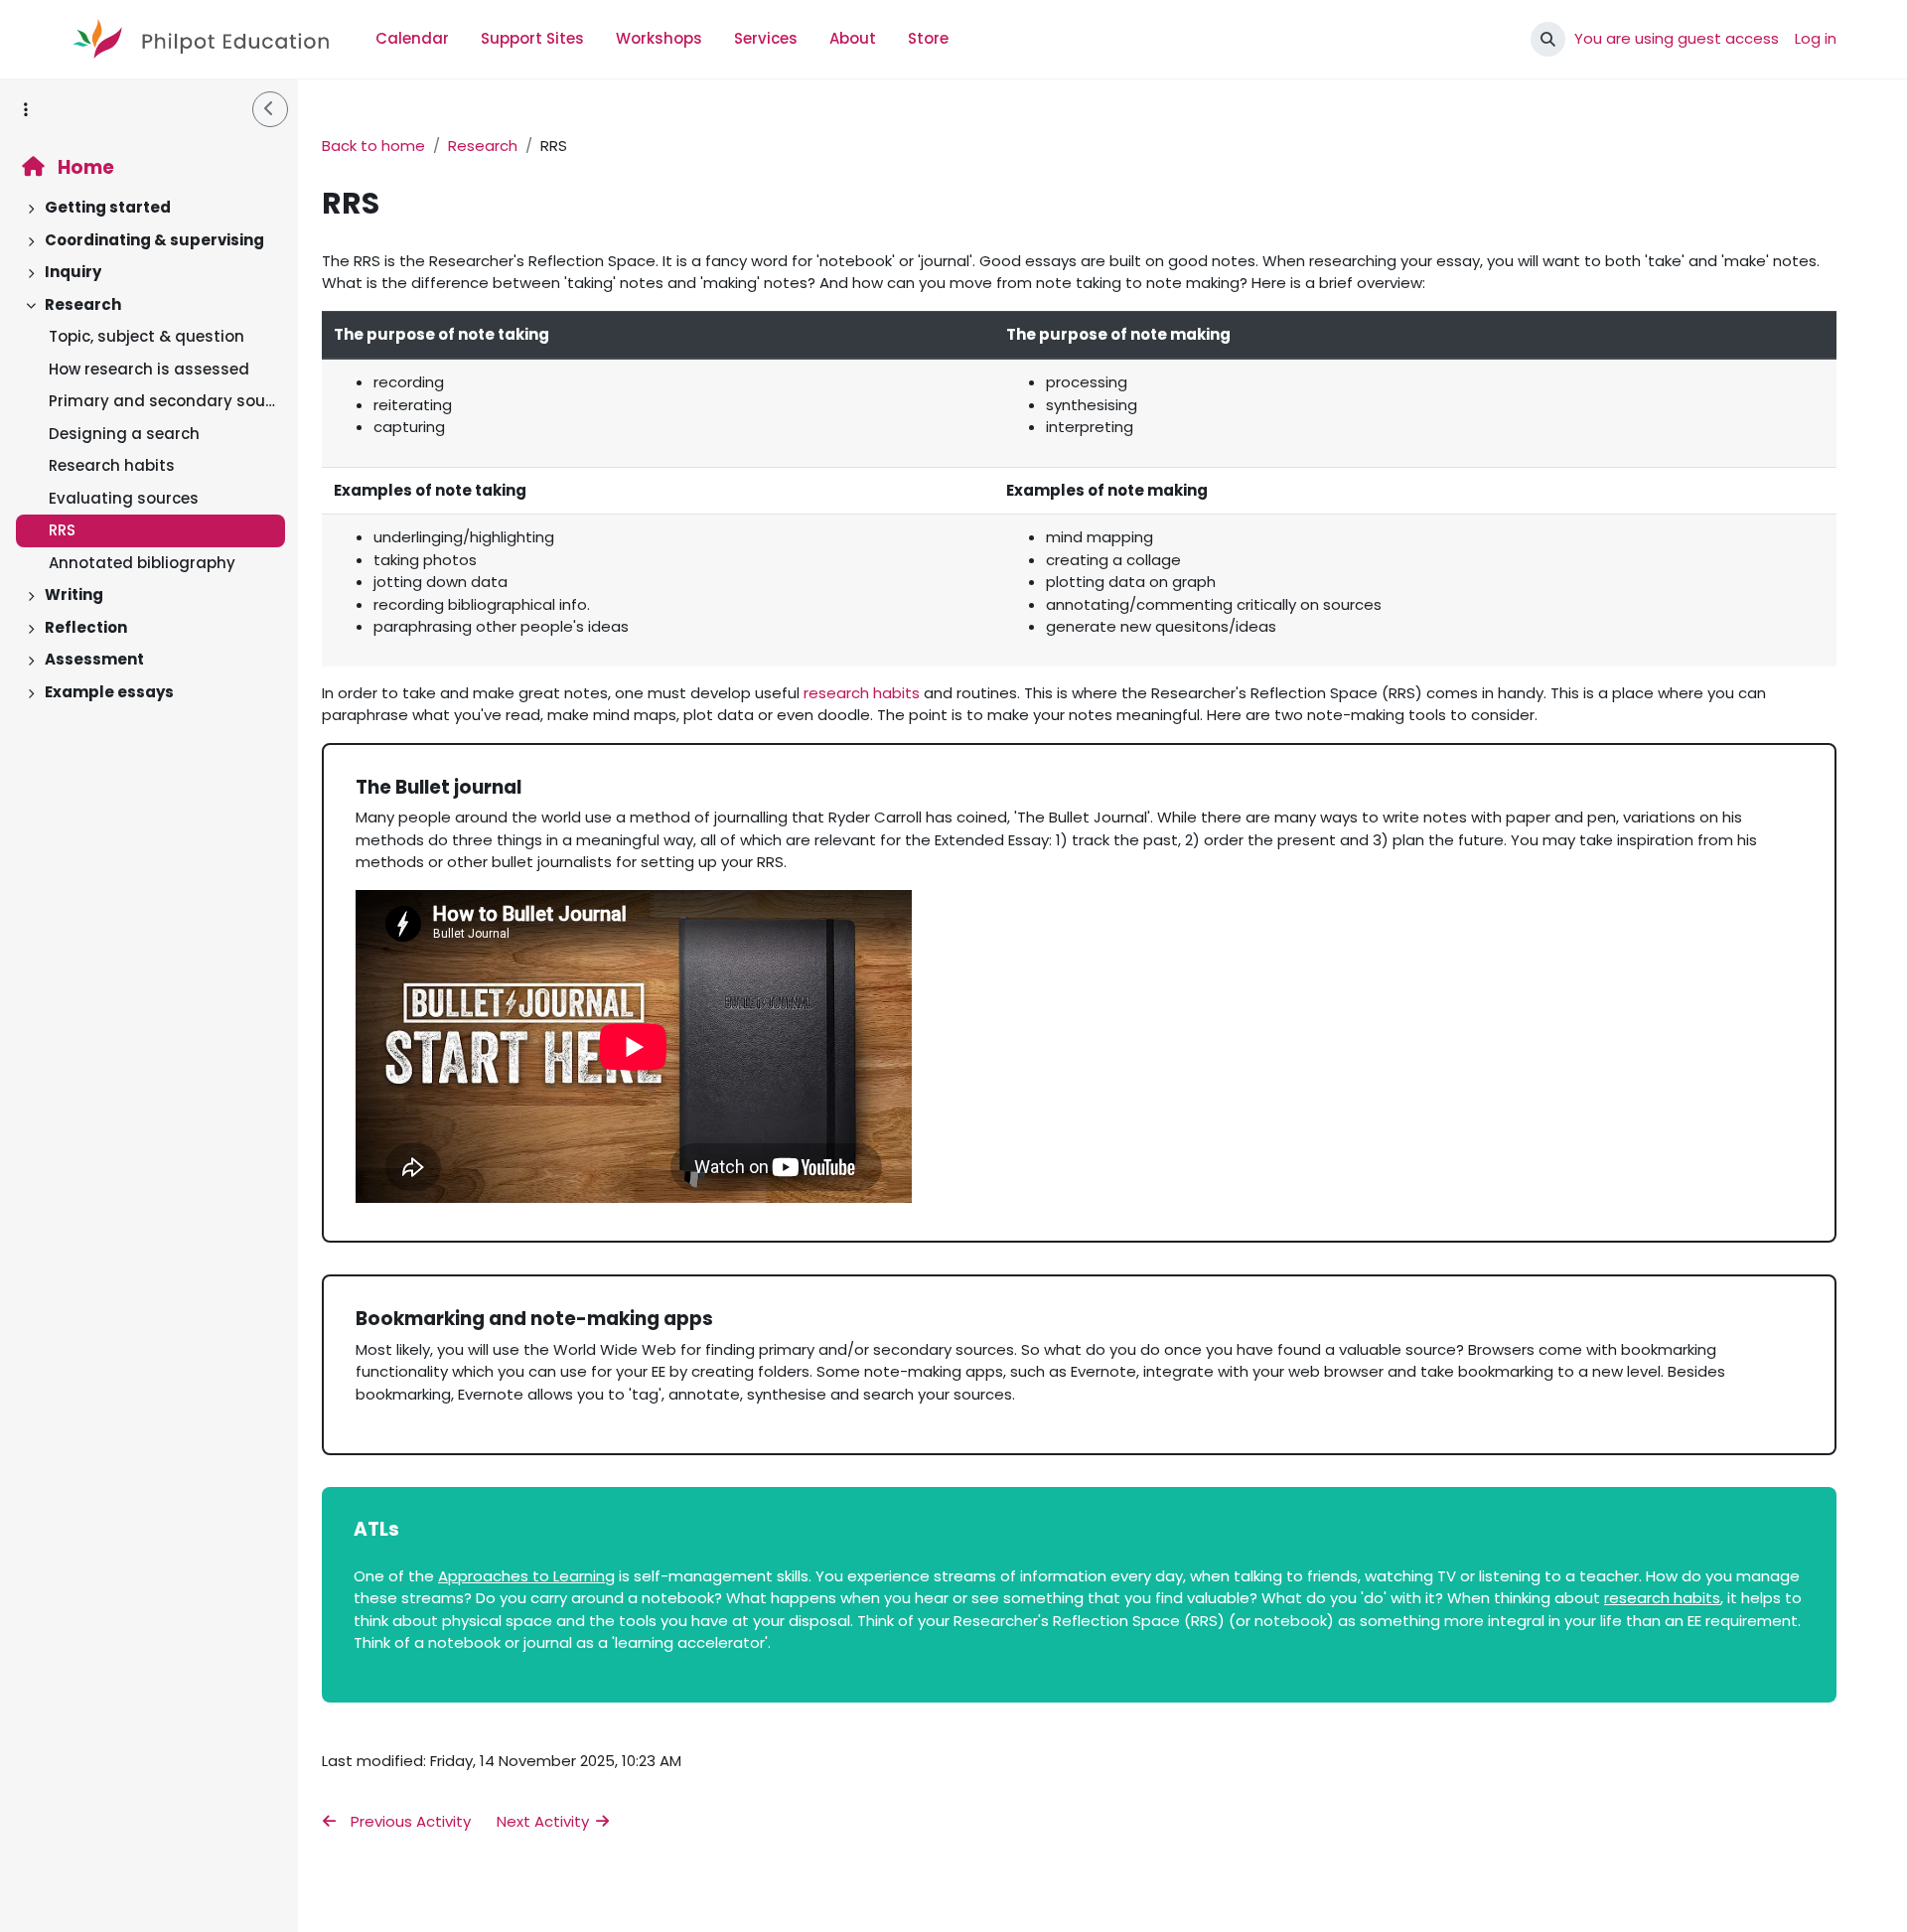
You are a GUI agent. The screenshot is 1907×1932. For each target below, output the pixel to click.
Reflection (86, 627)
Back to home (373, 146)
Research (83, 304)
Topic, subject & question (147, 336)
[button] (1548, 39)
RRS (62, 530)
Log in (1816, 38)
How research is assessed (149, 369)
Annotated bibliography (142, 563)
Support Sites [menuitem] (532, 38)
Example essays (109, 692)
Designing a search (124, 434)
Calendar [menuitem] (412, 38)
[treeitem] (149, 208)
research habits (862, 693)
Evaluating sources (124, 498)
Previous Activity (409, 1821)
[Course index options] (26, 109)
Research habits (112, 465)
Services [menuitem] (766, 38)
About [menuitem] (853, 38)
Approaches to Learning (526, 1576)
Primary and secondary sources (162, 401)
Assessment (94, 659)
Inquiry (73, 272)
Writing (74, 594)
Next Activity (545, 1821)
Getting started (108, 207)
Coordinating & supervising (154, 240)
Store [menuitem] (928, 38)
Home (84, 167)
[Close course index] (270, 109)
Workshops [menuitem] (659, 38)
